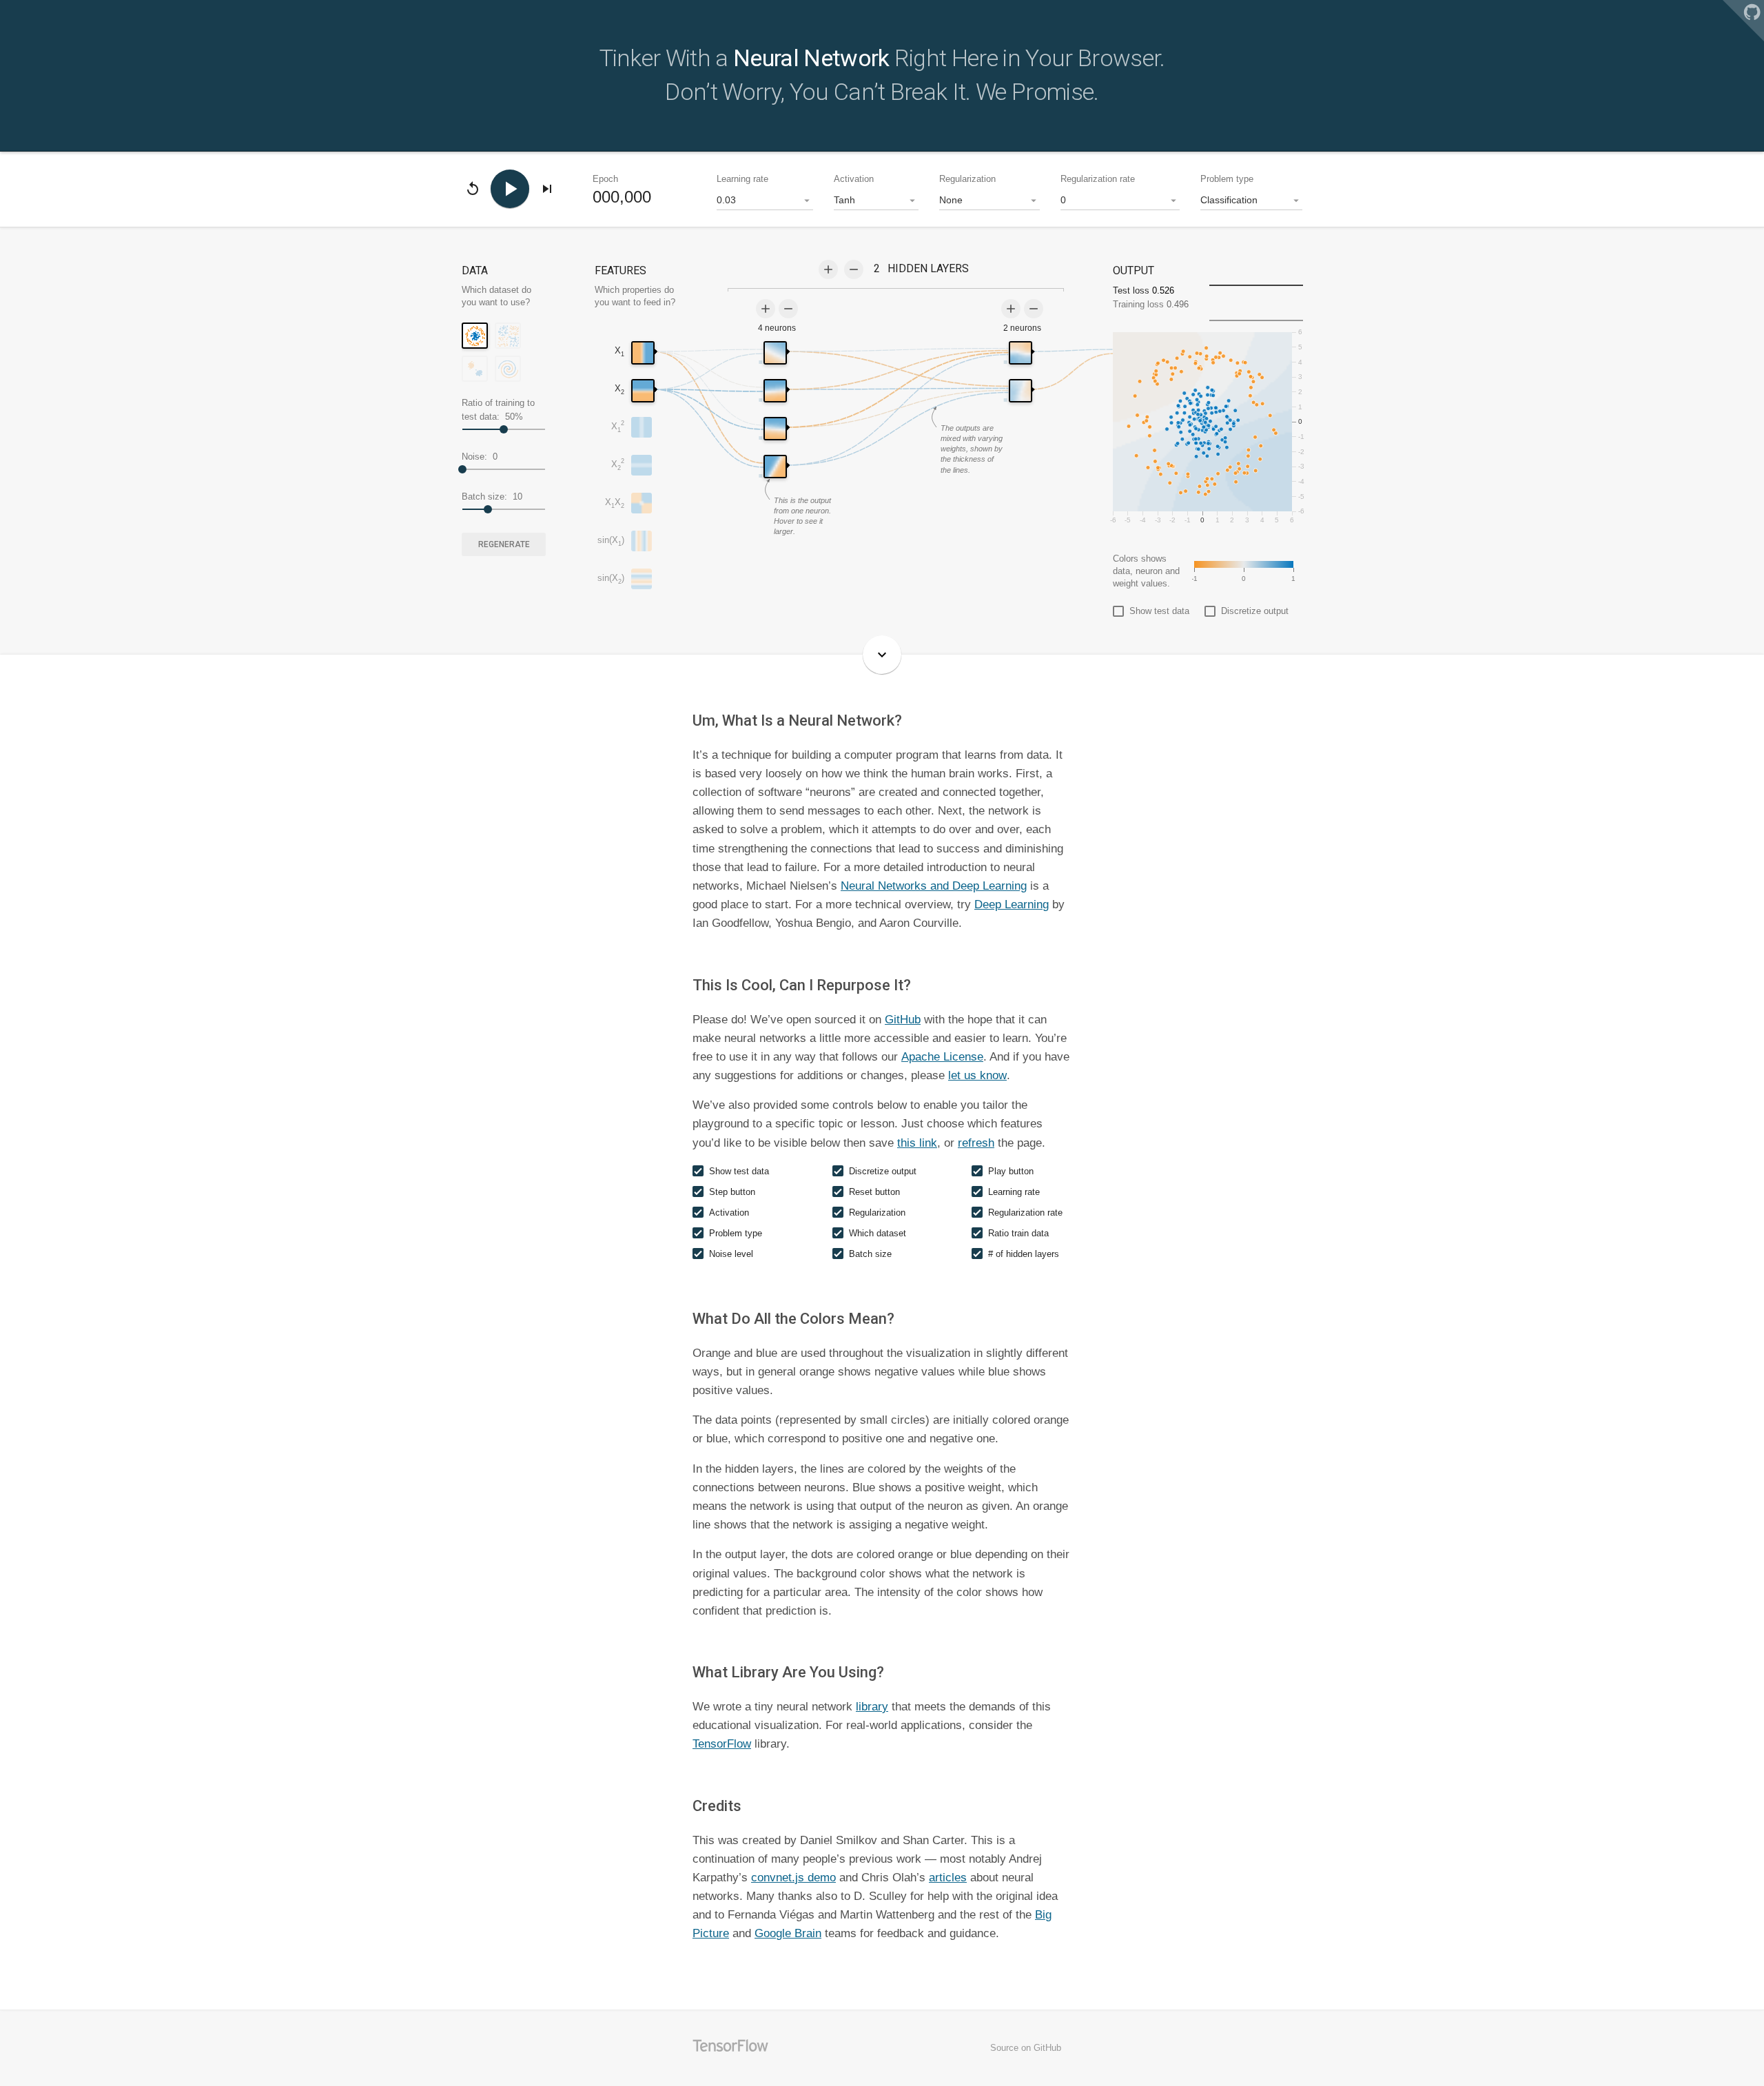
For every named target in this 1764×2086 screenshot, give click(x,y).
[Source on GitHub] (1743, 21)
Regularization (967, 179)
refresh (976, 1143)
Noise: (480, 457)
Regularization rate (1098, 179)
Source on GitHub (1026, 2048)
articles (948, 1878)
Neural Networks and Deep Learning (934, 886)
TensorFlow (722, 1744)
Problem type (1227, 179)
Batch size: (492, 497)
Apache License (942, 1057)
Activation (854, 179)
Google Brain (788, 1933)
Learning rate (742, 179)
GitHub (903, 1020)
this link (917, 1143)
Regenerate (504, 544)
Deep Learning (1012, 904)
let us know (977, 1075)
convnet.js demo (793, 1878)
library (872, 1707)
